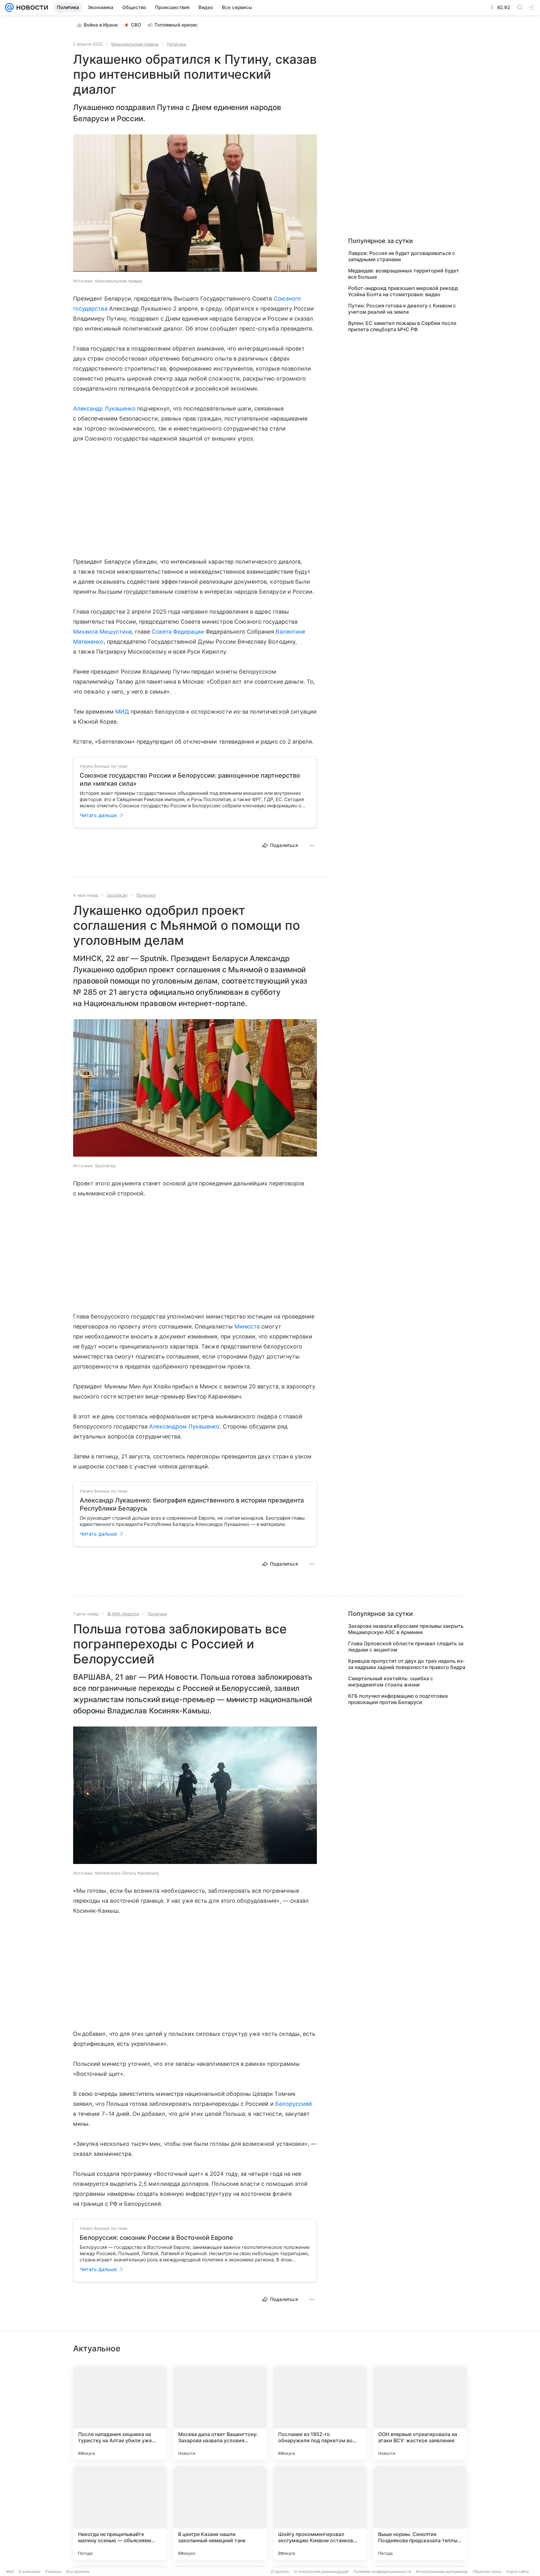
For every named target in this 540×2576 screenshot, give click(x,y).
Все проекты (78, 2571)
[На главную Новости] (31, 7)
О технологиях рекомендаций (321, 2571)
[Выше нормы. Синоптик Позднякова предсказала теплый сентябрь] (420, 2513)
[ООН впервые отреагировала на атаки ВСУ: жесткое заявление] (420, 2413)
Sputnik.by (117, 895)
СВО (136, 25)
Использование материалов (442, 2571)
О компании (30, 2571)
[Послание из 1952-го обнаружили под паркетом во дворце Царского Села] (320, 2413)
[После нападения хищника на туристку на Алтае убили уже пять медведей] (120, 2413)
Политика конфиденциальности (382, 2571)
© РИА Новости (123, 1614)
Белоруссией (294, 2104)
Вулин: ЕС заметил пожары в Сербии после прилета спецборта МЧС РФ (402, 326)
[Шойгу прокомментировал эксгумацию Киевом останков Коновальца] (320, 2513)
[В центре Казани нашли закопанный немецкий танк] (220, 2513)
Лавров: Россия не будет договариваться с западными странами (402, 256)
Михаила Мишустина (102, 632)
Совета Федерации (178, 632)
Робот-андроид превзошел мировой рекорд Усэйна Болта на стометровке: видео (403, 291)
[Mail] (9, 7)
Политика (176, 44)
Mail (10, 2571)
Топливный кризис (176, 25)
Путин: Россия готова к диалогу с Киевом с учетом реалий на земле (402, 309)
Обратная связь (487, 2571)
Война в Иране (101, 25)
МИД (122, 712)
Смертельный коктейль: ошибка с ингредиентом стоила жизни (391, 1682)
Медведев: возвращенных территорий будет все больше (404, 274)
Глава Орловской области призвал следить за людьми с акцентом (406, 1647)
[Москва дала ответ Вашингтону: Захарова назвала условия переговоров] (220, 2413)
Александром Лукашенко (184, 1426)
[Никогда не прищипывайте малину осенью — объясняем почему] (120, 2513)
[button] (195, 204)
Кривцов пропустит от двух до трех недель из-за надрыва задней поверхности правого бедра (407, 1664)
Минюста (247, 1326)
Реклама (53, 2571)
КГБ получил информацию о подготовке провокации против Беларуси (398, 1699)
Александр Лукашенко (104, 409)
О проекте (280, 2571)
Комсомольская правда (135, 44)
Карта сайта (518, 2571)
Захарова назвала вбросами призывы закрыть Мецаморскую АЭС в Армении (406, 1629)
